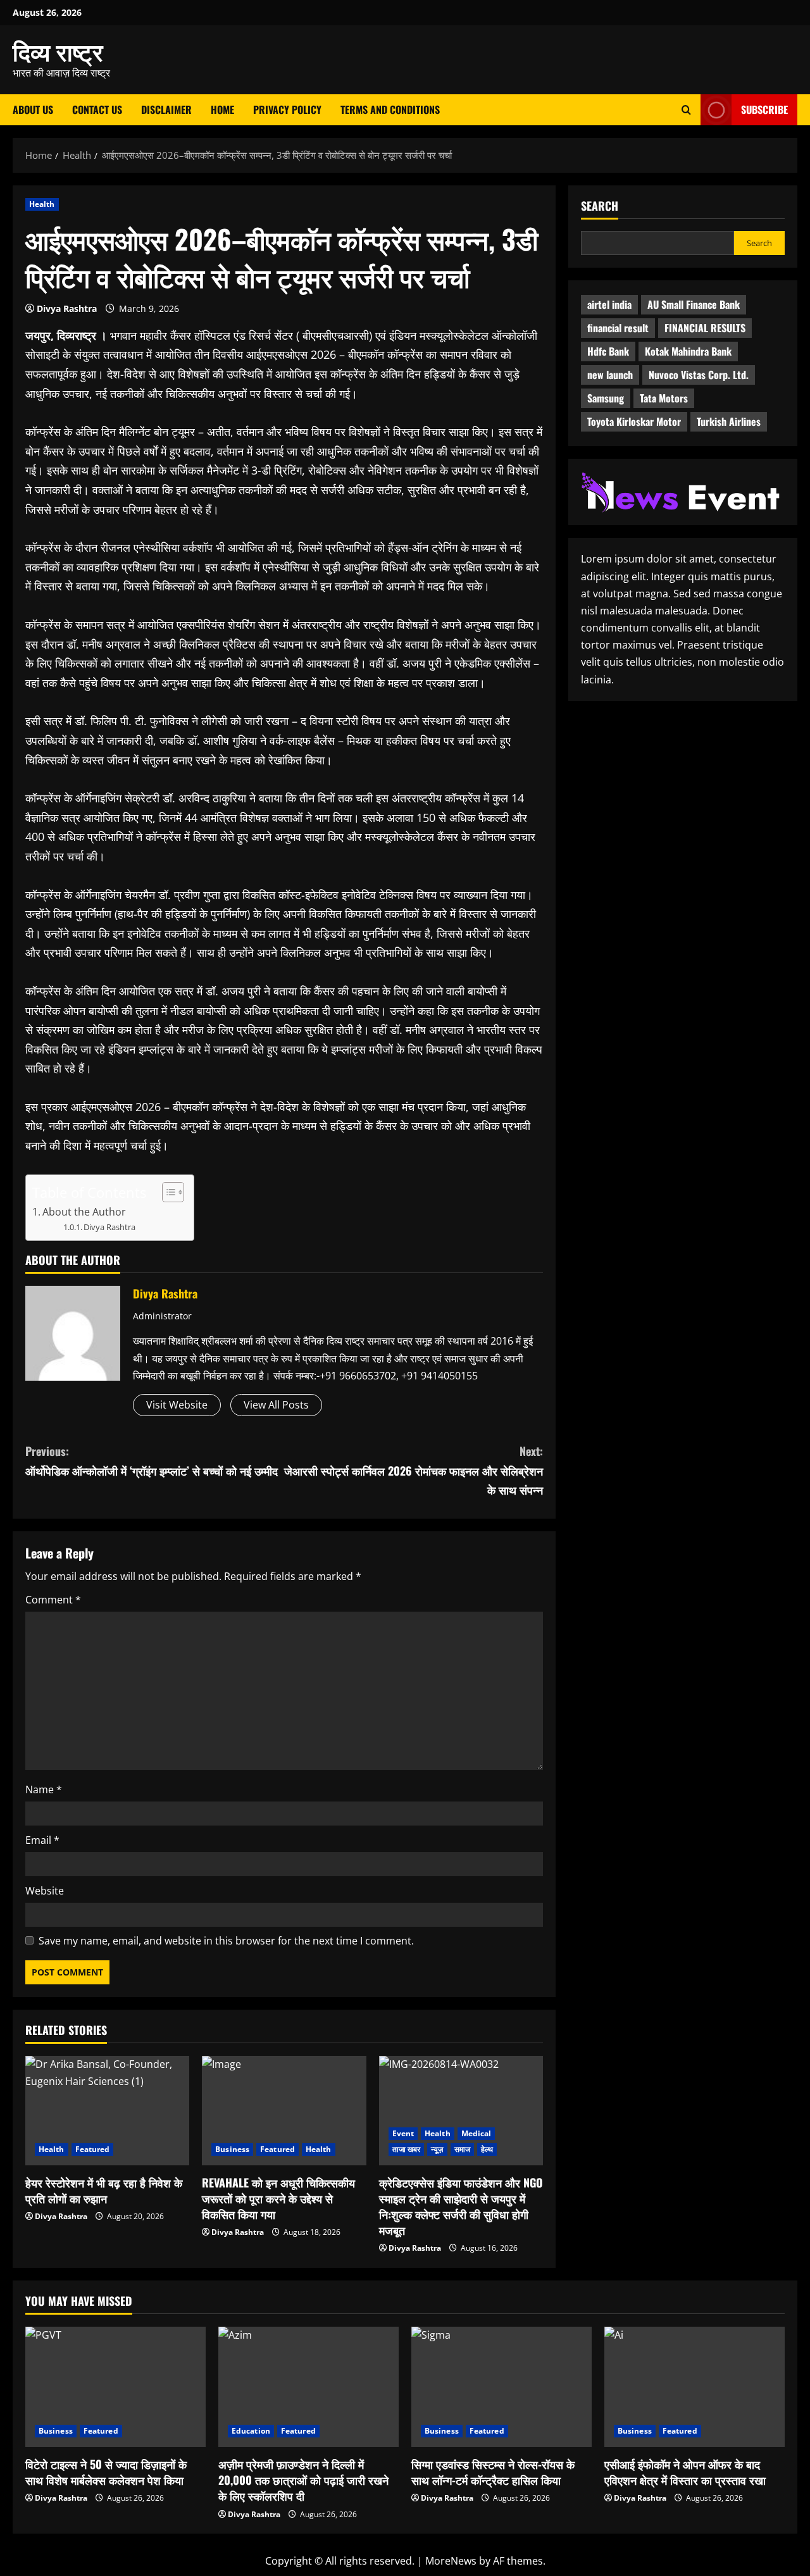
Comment (53, 1600)
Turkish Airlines (729, 422)
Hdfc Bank (608, 352)
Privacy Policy (287, 109)
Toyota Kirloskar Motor (634, 422)
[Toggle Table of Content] (167, 1192)
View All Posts (276, 1405)
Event (403, 2133)
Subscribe (764, 109)
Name (44, 1789)
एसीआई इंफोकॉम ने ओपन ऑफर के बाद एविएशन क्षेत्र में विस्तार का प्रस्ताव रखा (685, 2472)
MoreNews (451, 2561)
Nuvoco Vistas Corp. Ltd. (699, 375)
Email (42, 1840)
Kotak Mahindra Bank (688, 352)
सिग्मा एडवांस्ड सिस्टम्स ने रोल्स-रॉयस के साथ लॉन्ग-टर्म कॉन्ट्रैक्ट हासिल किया (493, 2472)
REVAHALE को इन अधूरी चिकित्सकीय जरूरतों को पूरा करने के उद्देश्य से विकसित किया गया (278, 2198)
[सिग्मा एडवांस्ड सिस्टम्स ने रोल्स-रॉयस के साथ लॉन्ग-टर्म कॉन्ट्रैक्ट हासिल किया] (502, 2387)
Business (232, 2149)
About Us (33, 109)
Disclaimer (166, 109)
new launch (610, 375)
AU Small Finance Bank (694, 305)
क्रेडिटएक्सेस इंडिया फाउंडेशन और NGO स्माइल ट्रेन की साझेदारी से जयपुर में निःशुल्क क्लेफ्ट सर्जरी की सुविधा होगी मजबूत (461, 2206)
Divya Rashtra (67, 308)
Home (222, 109)
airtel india (609, 305)
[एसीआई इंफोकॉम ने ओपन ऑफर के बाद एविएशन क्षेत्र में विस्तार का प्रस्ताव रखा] (695, 2387)
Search (600, 206)
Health (42, 204)
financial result (618, 328)
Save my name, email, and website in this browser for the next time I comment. (226, 1941)
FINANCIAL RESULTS (705, 328)
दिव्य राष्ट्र (58, 51)
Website (45, 1891)
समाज (462, 2149)
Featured (93, 2149)
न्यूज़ (437, 2149)
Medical (477, 2133)
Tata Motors (664, 399)
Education (251, 2431)
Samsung (606, 399)
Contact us (97, 109)
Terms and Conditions (390, 109)
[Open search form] (686, 110)
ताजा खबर (407, 2149)
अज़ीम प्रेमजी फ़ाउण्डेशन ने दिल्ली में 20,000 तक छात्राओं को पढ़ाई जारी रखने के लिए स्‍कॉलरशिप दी (303, 2480)
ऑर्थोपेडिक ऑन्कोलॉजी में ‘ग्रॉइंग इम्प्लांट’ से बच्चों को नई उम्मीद (152, 1461)
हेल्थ (487, 2149)
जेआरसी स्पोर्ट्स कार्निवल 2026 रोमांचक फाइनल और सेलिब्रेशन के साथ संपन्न (414, 1470)
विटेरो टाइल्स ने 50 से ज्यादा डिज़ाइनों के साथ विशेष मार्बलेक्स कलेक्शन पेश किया (106, 2472)
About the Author (84, 1212)
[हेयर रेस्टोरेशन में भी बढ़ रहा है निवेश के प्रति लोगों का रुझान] (107, 2111)
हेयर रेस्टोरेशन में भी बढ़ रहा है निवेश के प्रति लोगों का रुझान (104, 2190)
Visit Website (177, 1405)
